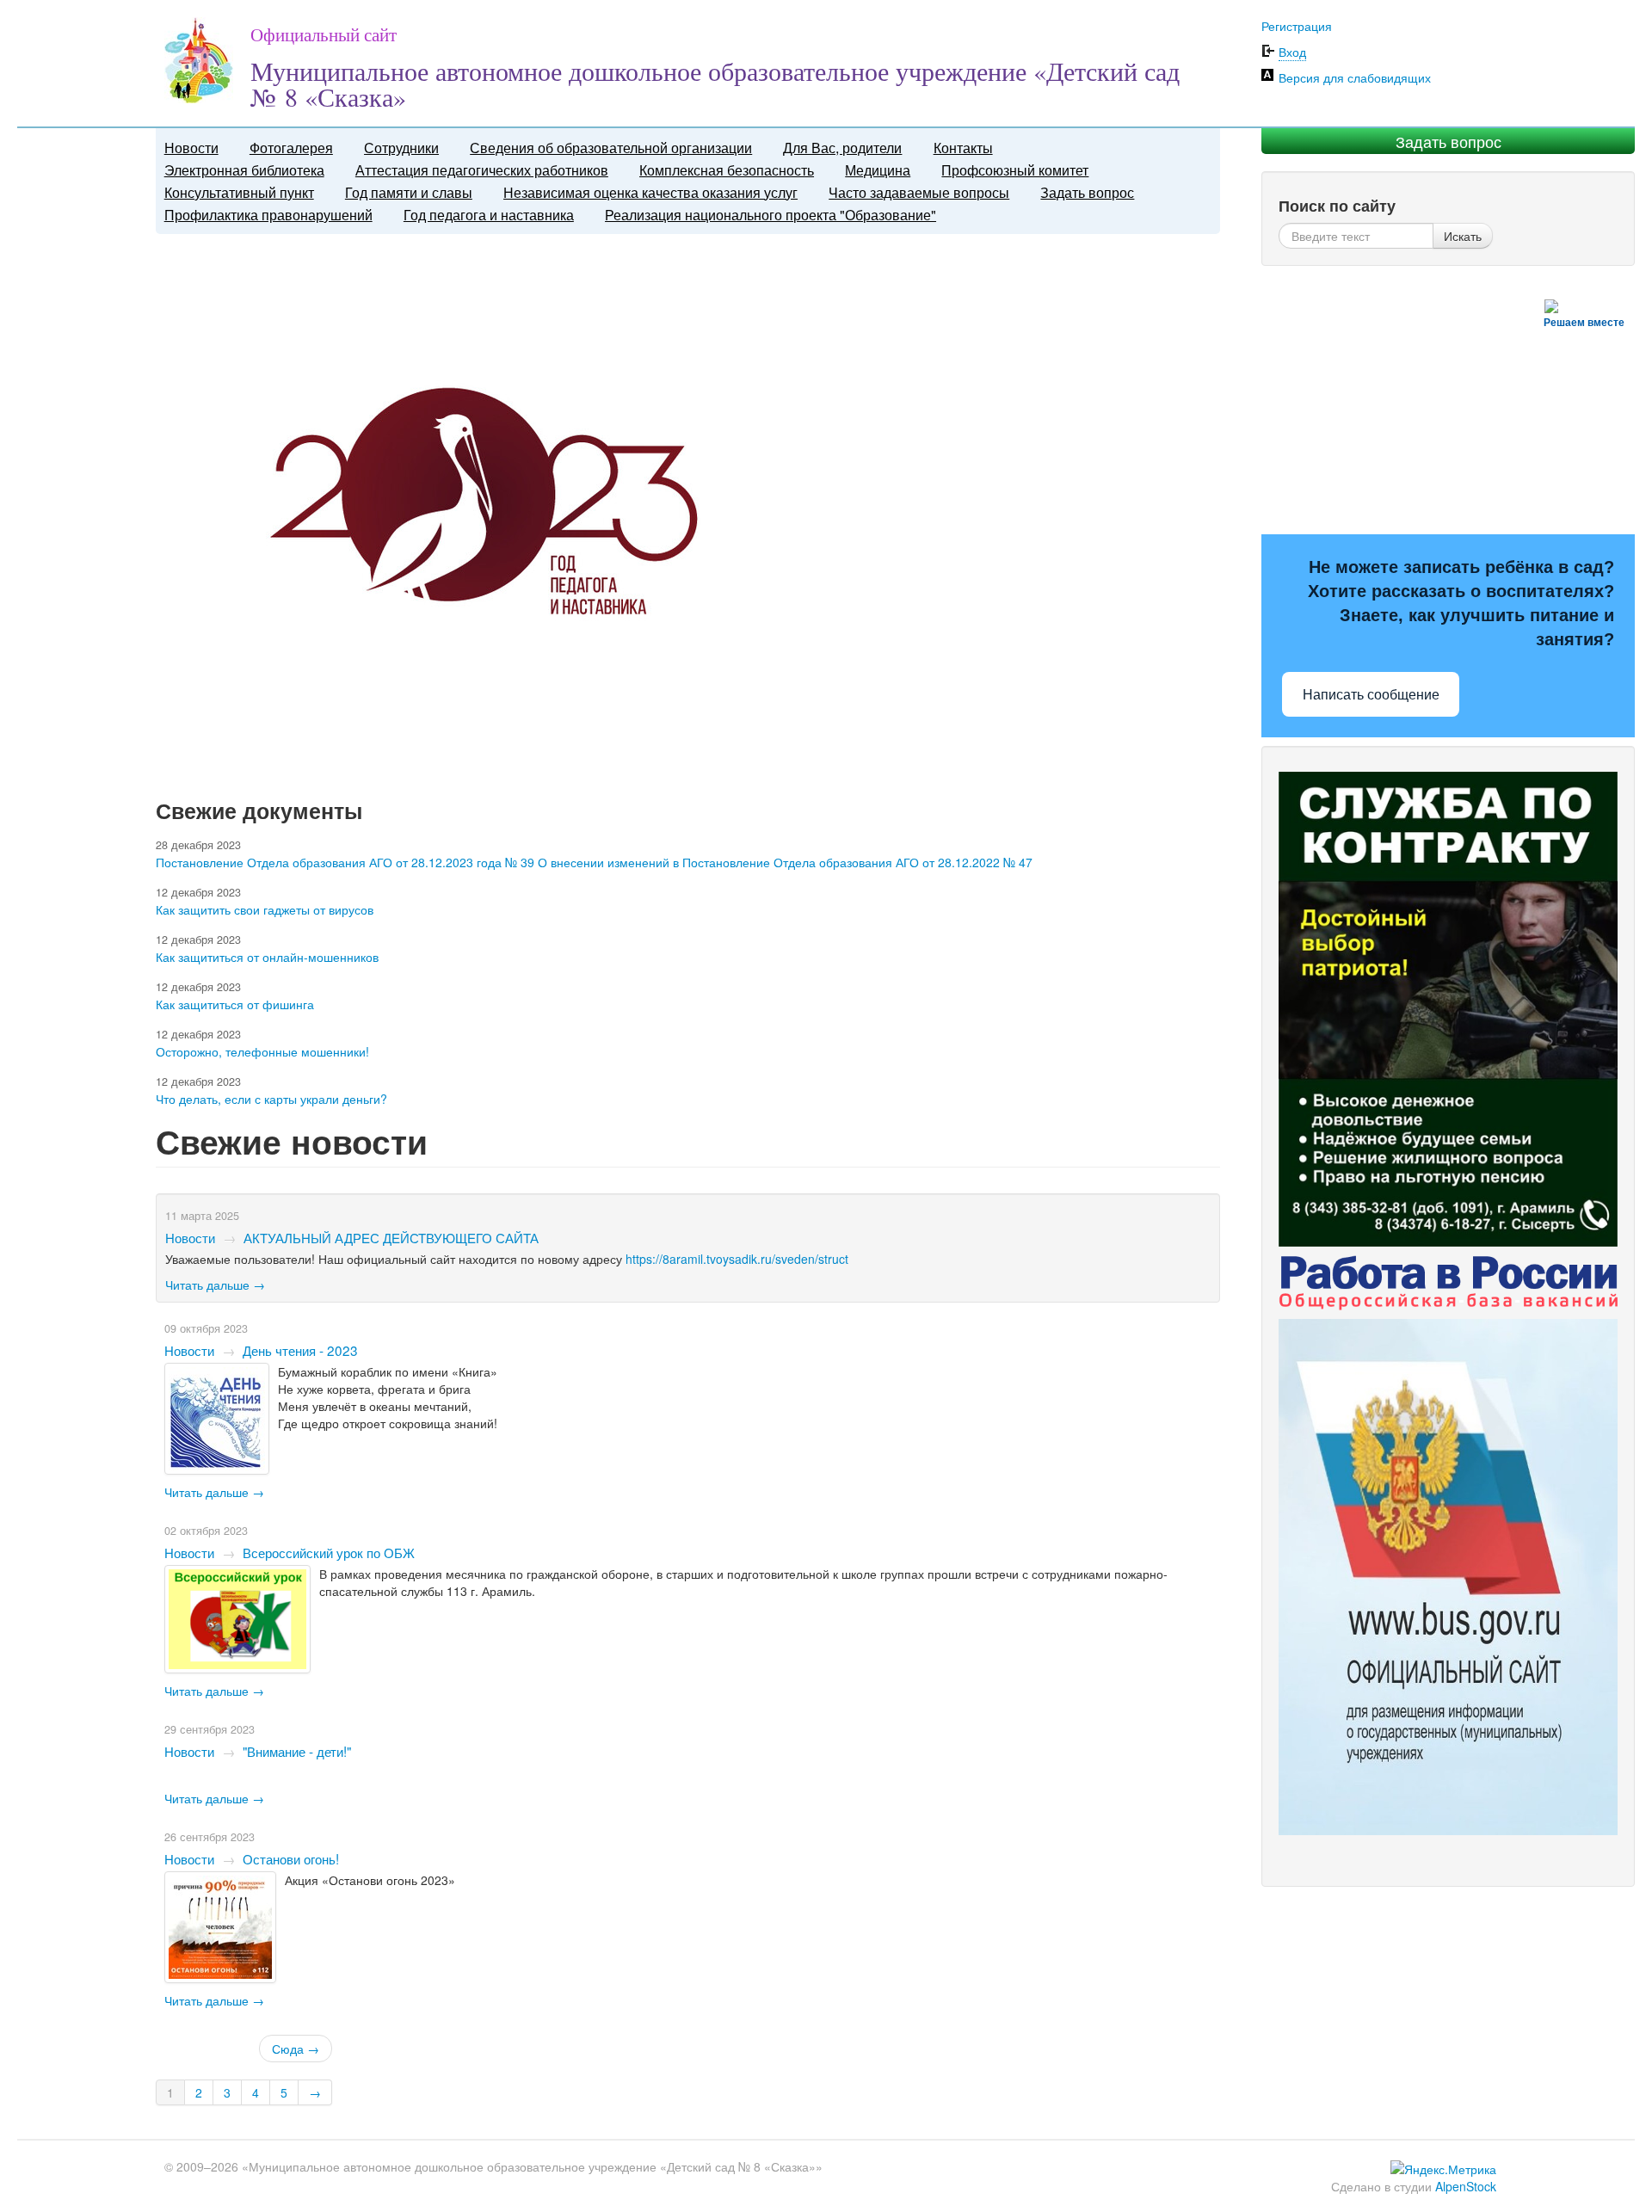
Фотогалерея (291, 148)
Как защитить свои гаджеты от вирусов (265, 909)
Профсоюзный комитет (1015, 170)
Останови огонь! (291, 1858)
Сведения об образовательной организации (611, 148)
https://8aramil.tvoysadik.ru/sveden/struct (737, 1259)
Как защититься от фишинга (235, 1004)
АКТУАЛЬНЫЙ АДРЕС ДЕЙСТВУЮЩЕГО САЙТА (391, 1237)
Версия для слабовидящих (1355, 77)
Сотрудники (401, 148)
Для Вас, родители (842, 148)
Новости (191, 148)
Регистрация (1297, 26)
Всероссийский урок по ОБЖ (329, 1552)
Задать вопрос (1087, 192)
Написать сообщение (1371, 695)
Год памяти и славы (409, 192)
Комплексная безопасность (727, 170)
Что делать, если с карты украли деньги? (271, 1099)
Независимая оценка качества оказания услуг (650, 192)
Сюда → (296, 2049)
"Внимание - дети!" (297, 1751)
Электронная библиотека (244, 170)
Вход (1292, 52)
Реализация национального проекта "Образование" (771, 215)
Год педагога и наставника (489, 215)
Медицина (878, 170)
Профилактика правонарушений (268, 215)
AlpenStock (1466, 2186)
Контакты (963, 148)
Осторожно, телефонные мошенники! (262, 1051)
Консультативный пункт (239, 192)
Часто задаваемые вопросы (919, 192)
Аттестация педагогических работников (482, 170)
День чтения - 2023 (300, 1350)
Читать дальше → (215, 1285)
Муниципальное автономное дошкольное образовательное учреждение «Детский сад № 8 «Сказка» (715, 83)
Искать (1463, 236)
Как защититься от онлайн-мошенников (267, 957)
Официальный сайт (324, 34)
